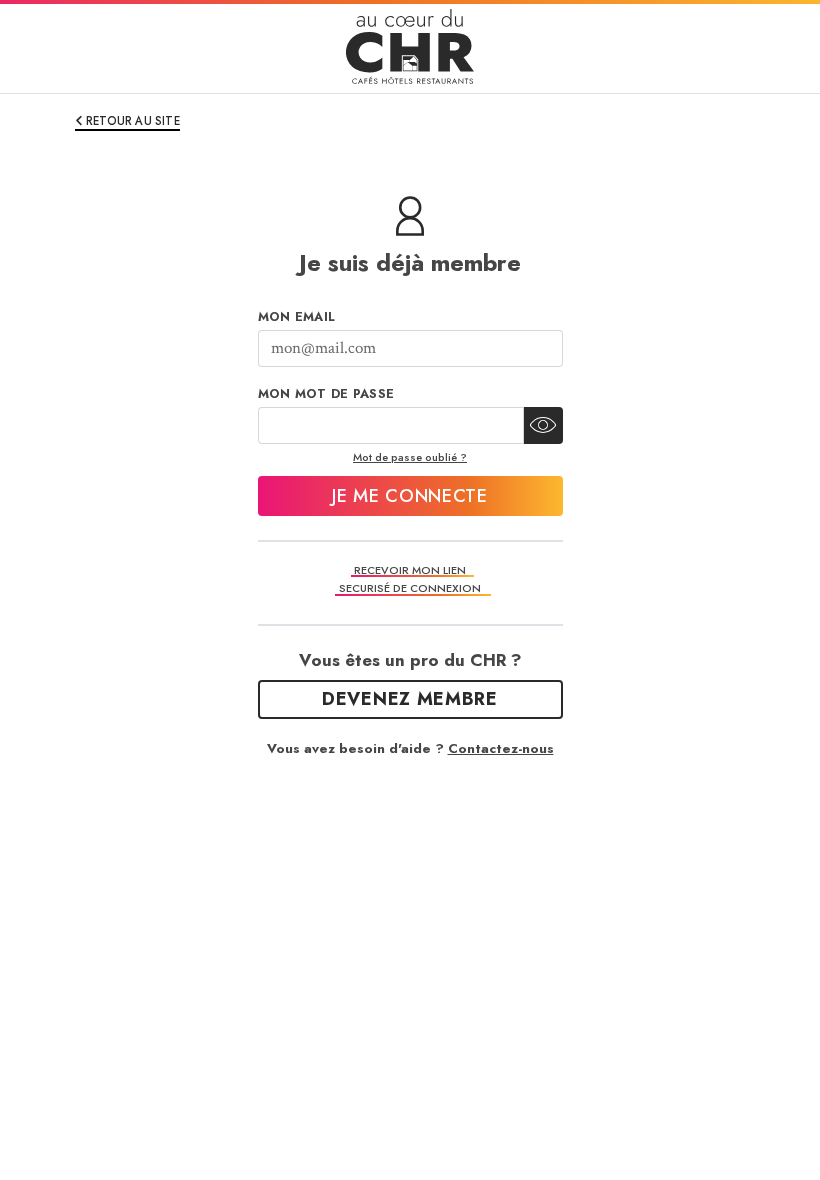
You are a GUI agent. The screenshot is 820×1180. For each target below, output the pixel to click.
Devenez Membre (410, 699)
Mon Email (297, 317)
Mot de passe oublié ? (410, 457)
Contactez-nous (501, 748)
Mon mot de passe (326, 394)
